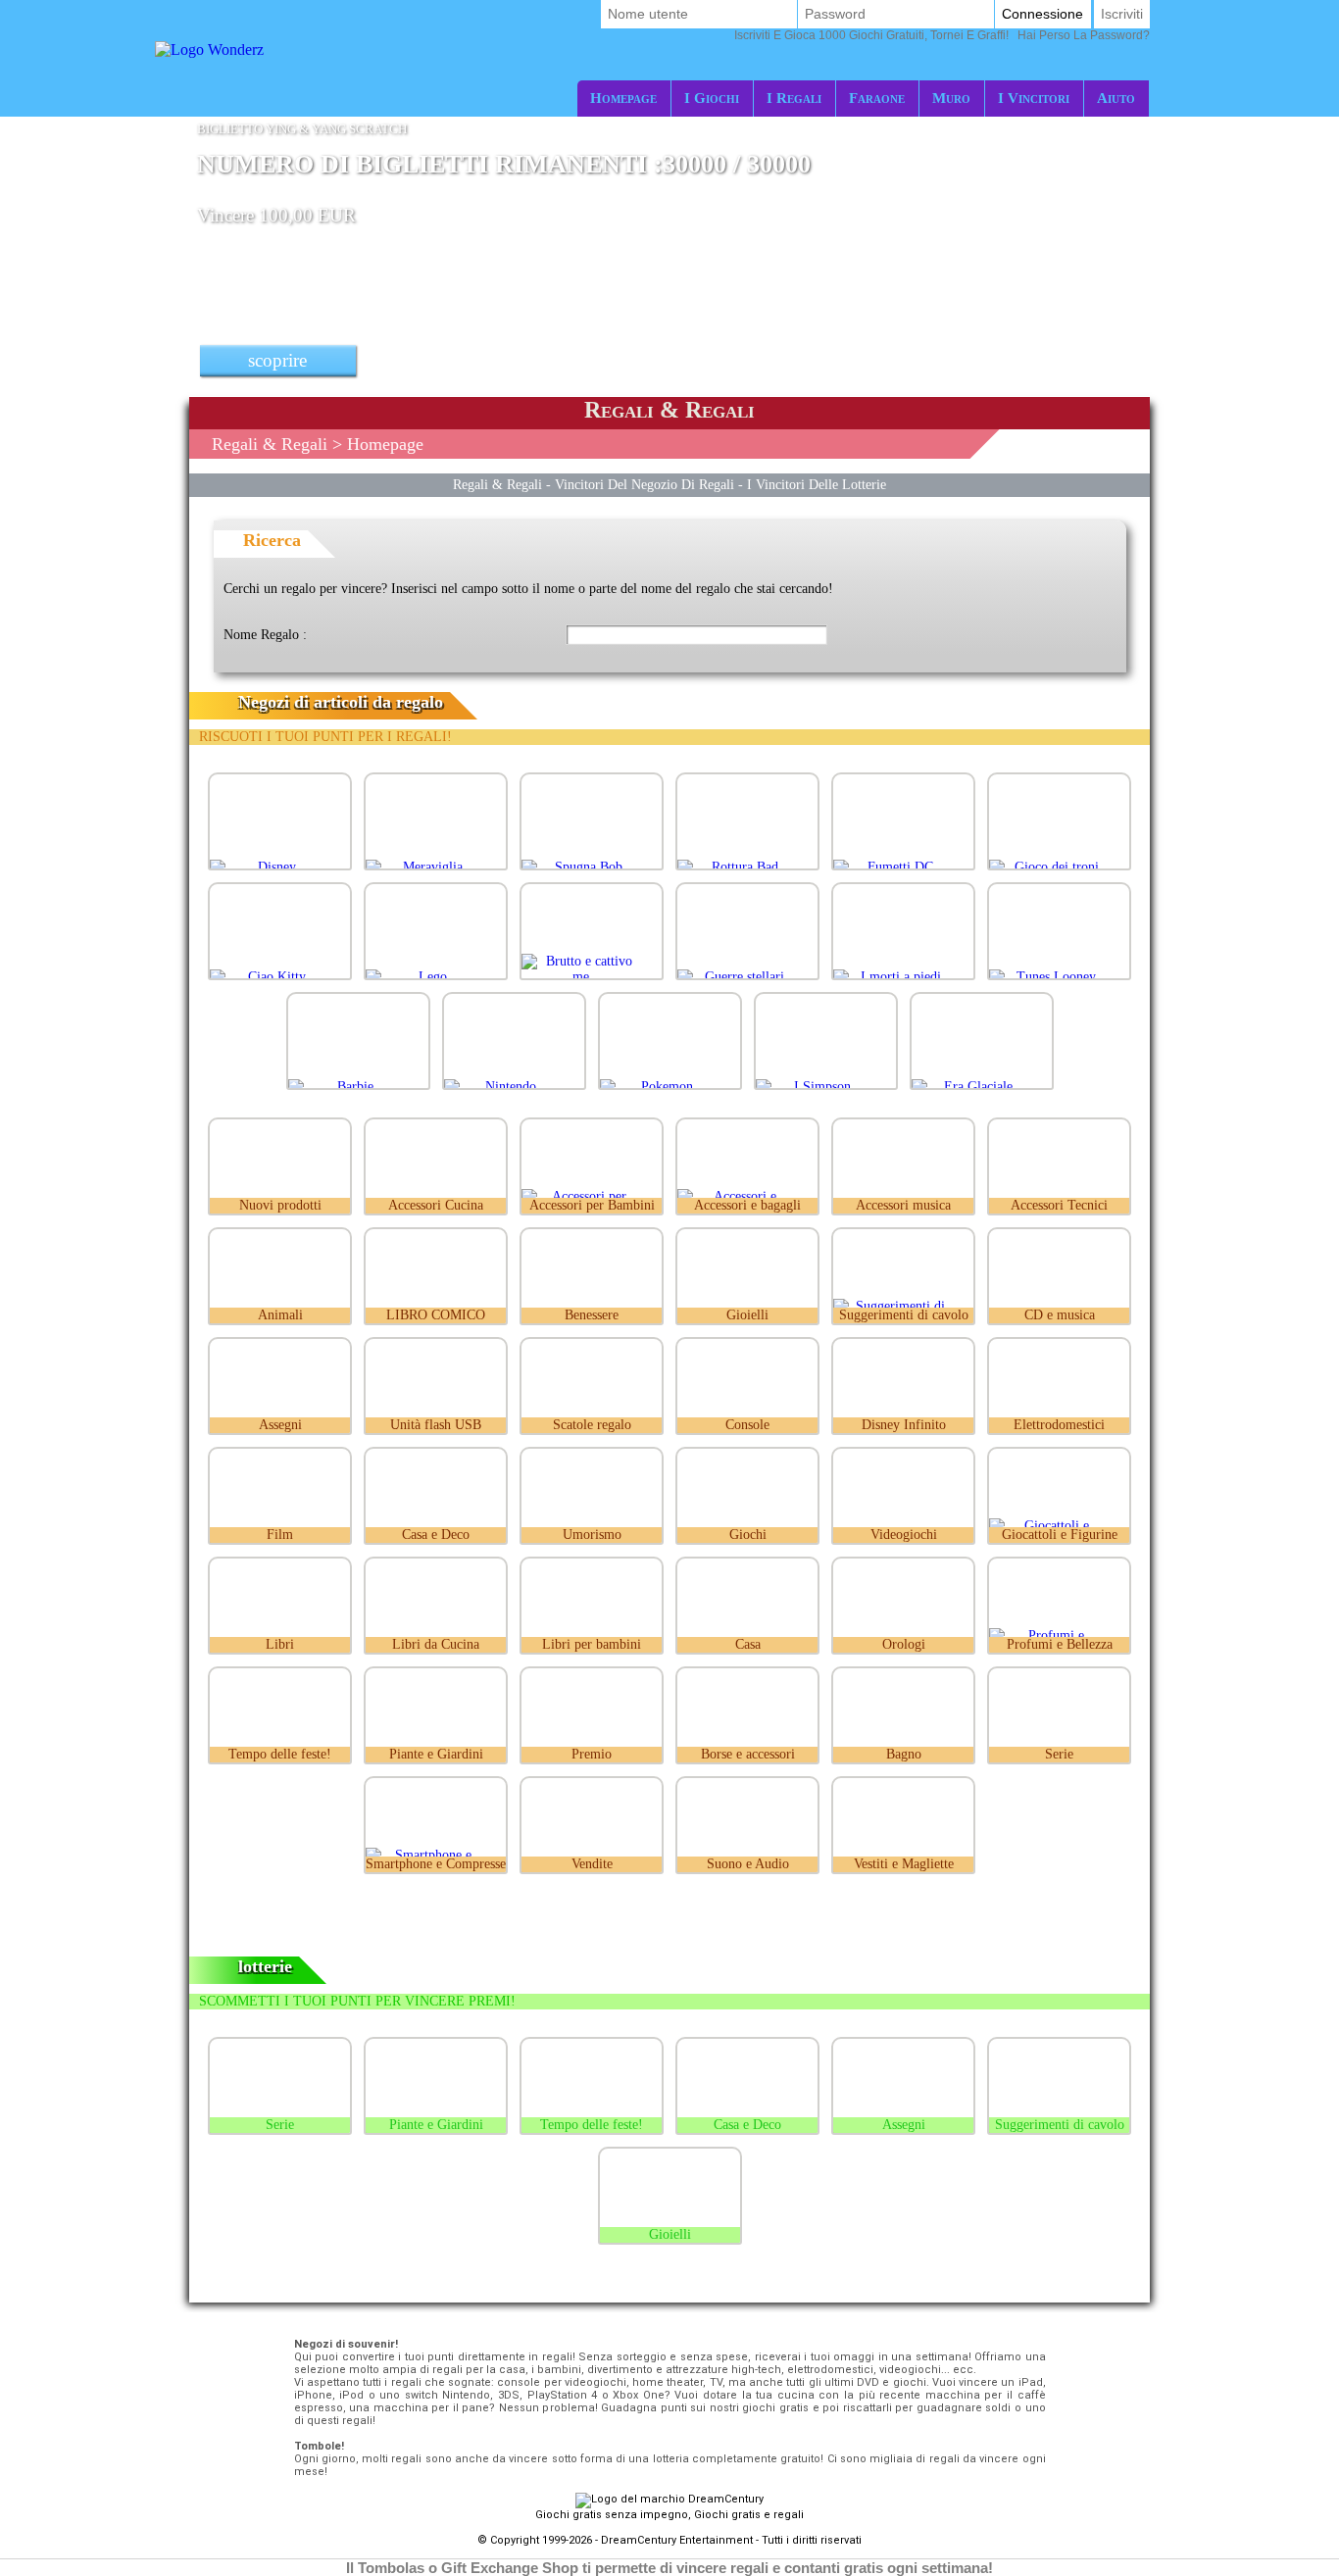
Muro (951, 98)
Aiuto (1116, 98)
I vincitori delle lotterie (817, 484)
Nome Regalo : (265, 635)
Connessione (1042, 14)
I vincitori (1034, 98)
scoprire (277, 360)
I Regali (794, 98)
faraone (877, 98)
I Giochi (712, 98)
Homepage (623, 98)
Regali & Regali (270, 444)
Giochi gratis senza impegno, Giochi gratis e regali (669, 2515)
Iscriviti (1122, 14)
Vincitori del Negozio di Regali (645, 484)
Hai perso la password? (942, 35)
